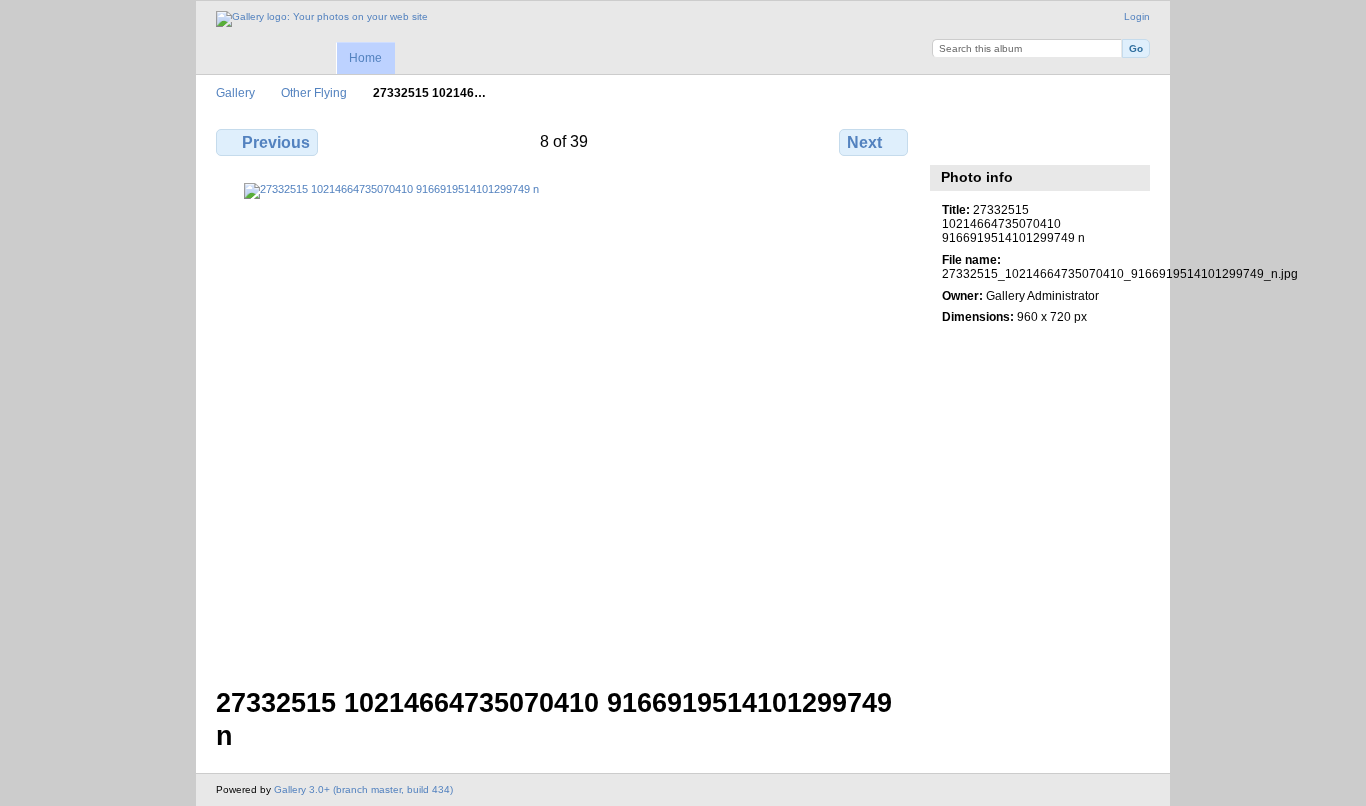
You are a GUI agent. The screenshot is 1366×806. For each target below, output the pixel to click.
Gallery (235, 92)
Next (864, 142)
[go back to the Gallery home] (322, 19)
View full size (952, 140)
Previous (276, 142)
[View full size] (564, 423)
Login (1137, 16)
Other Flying (314, 92)
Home (365, 58)
